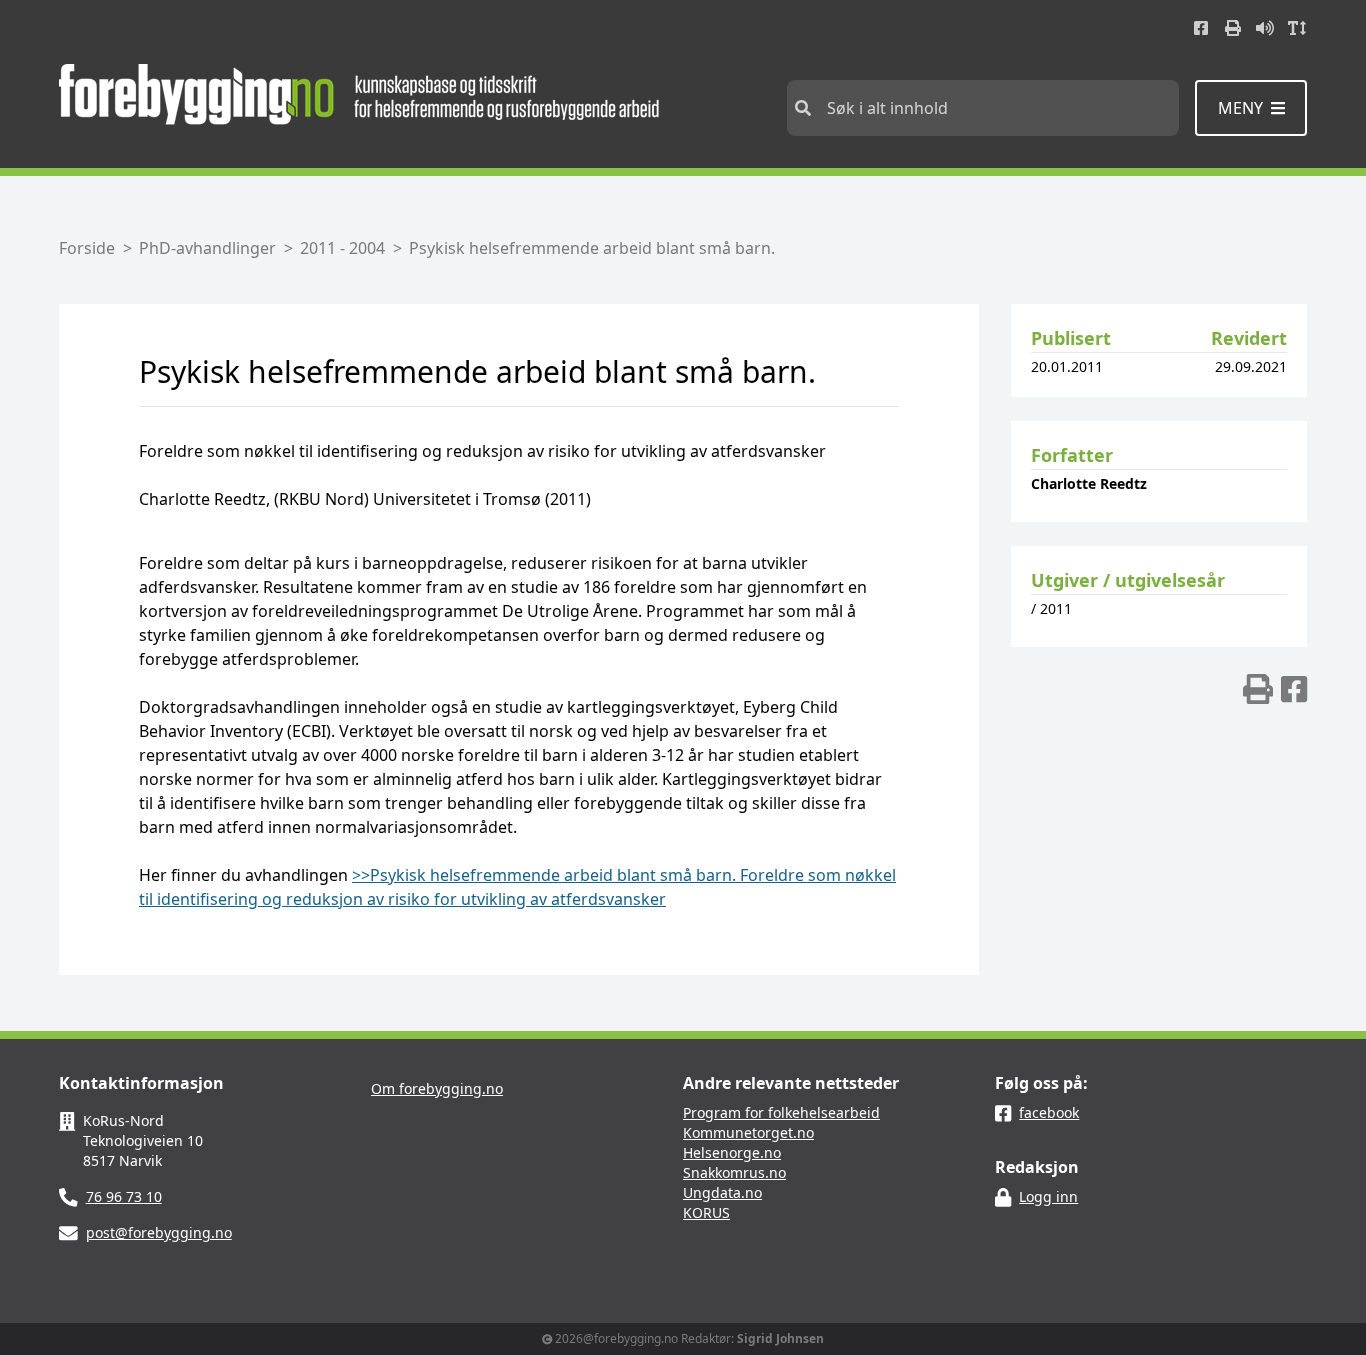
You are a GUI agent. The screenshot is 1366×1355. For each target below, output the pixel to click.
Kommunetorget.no (748, 1132)
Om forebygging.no (437, 1088)
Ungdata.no (722, 1192)
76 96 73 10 (124, 1196)
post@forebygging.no (159, 1232)
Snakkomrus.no (734, 1172)
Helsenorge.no (732, 1152)
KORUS (706, 1212)
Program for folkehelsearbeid (781, 1112)
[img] (1258, 689)
